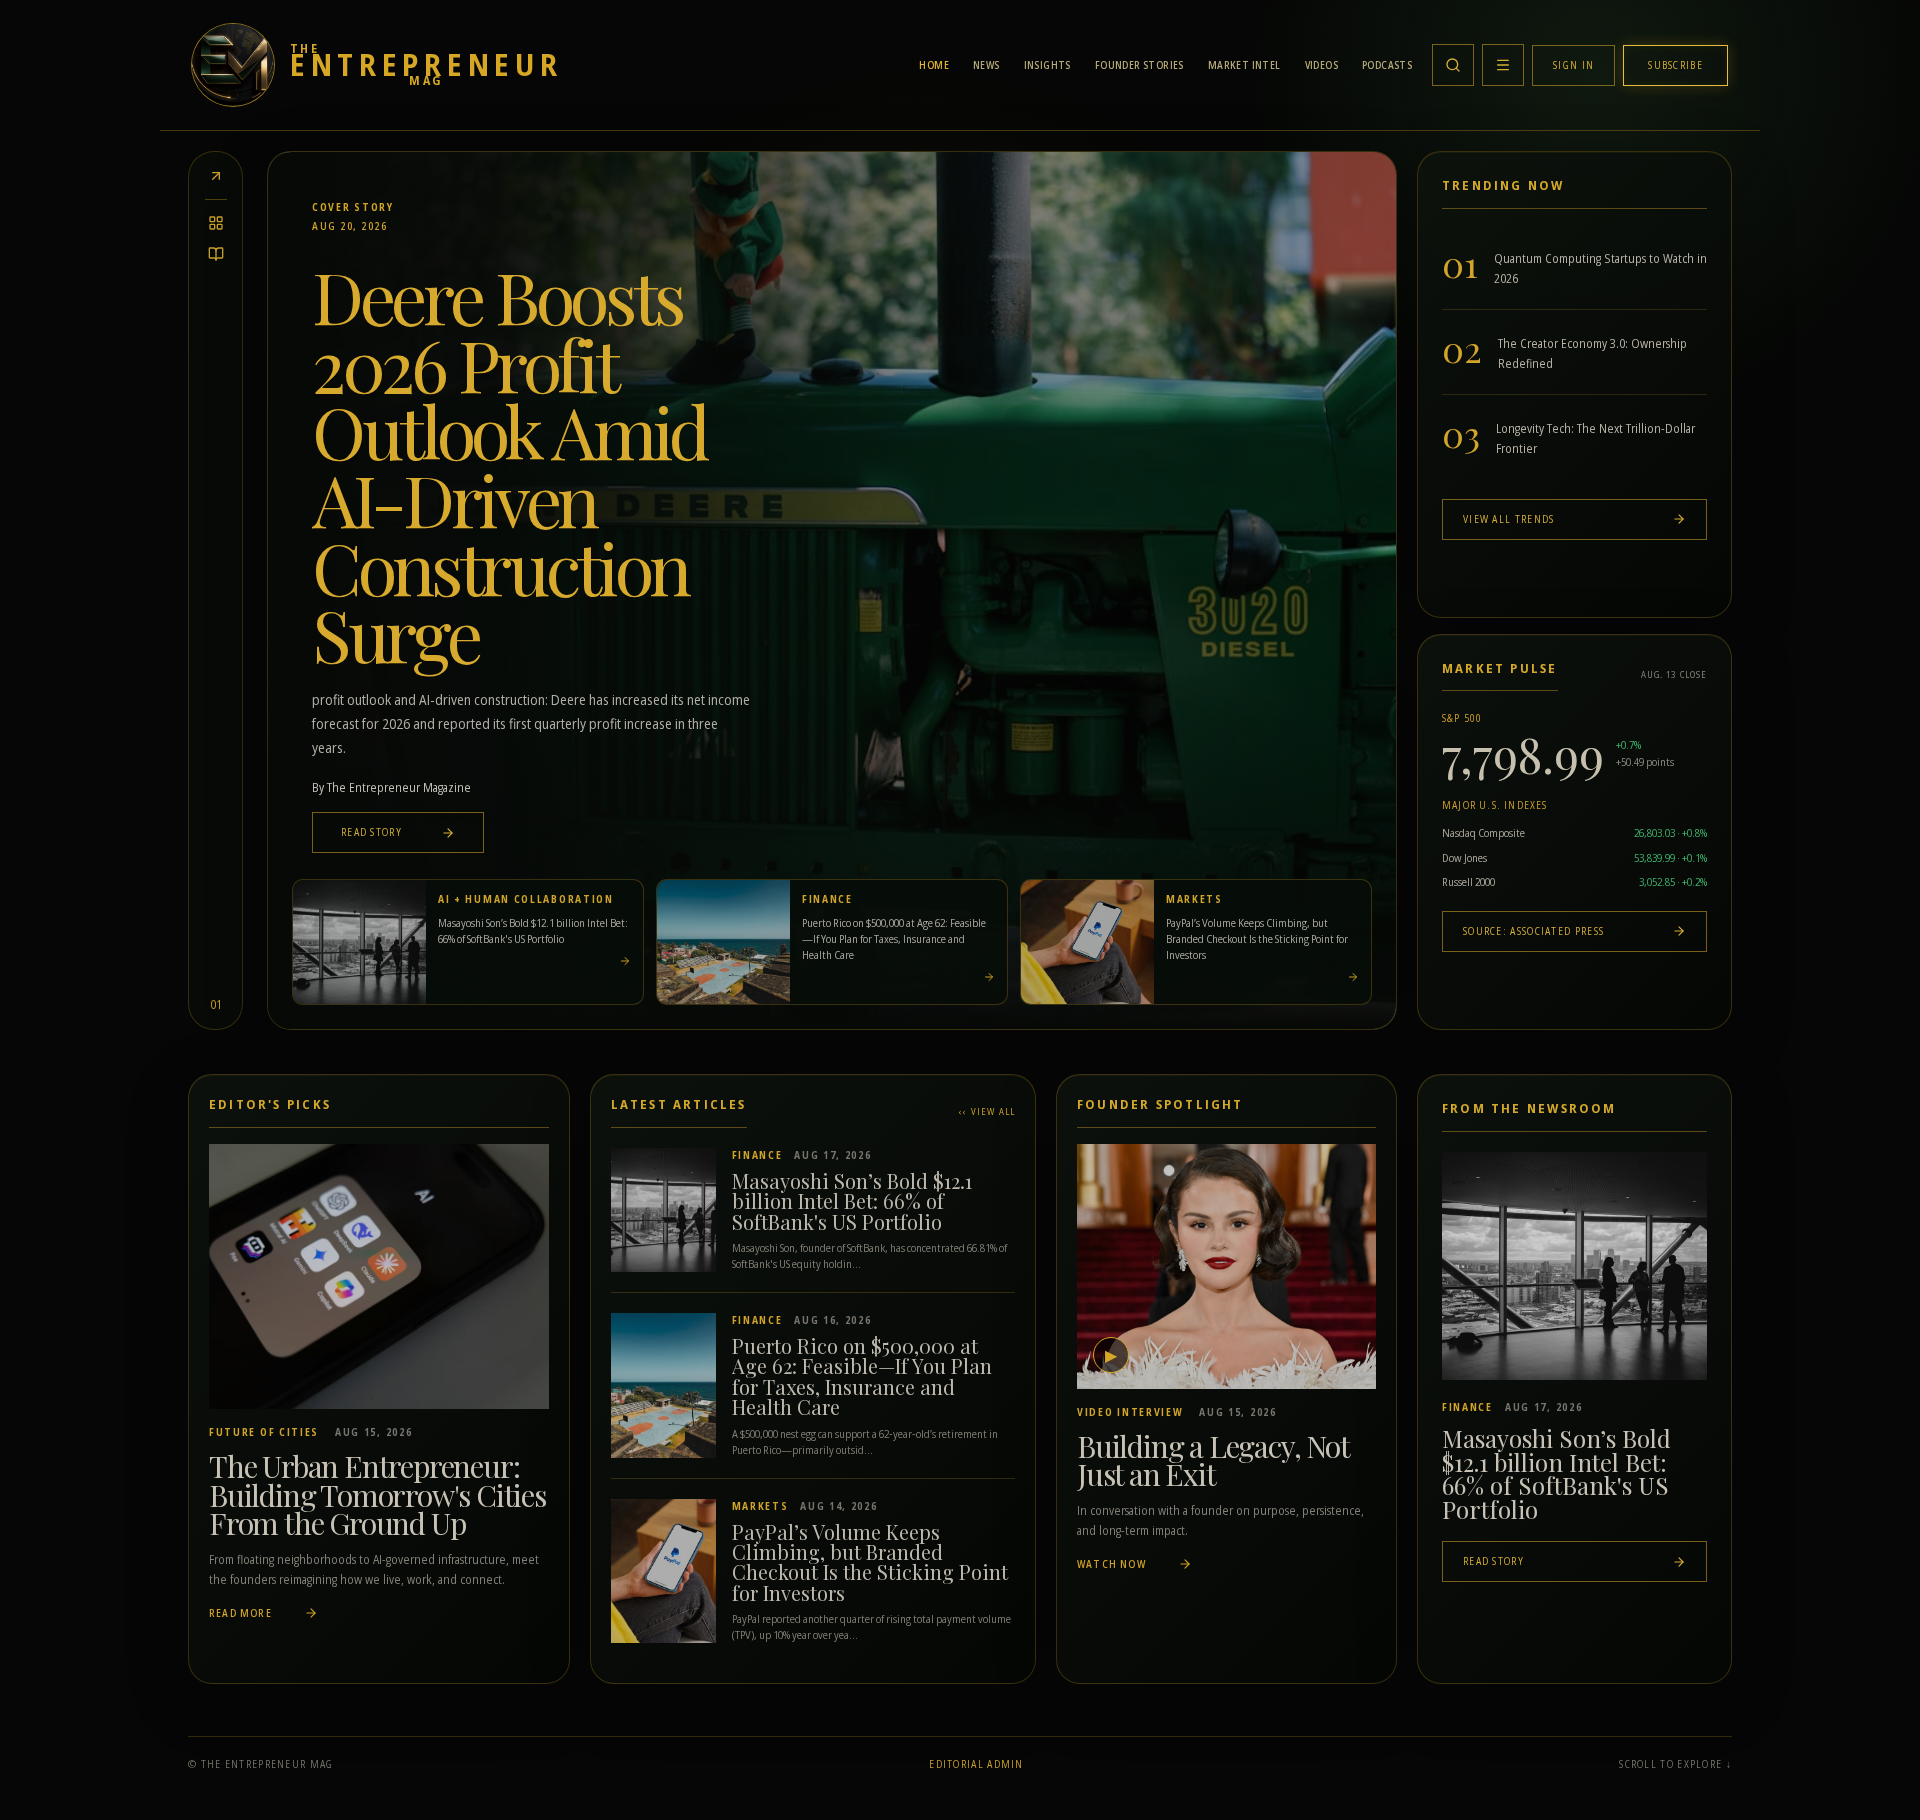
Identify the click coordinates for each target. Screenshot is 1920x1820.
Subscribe (1675, 65)
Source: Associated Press (1533, 931)
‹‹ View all (987, 1111)
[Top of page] (216, 176)
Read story (373, 832)
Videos (1321, 65)
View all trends (1509, 519)
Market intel (1244, 65)
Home (934, 65)
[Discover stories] (216, 223)
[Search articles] (1453, 65)
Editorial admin (976, 1764)
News (986, 65)
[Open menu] (1503, 65)
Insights (1047, 65)
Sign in (1573, 65)
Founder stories (1139, 65)
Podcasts (1387, 65)
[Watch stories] (216, 254)
